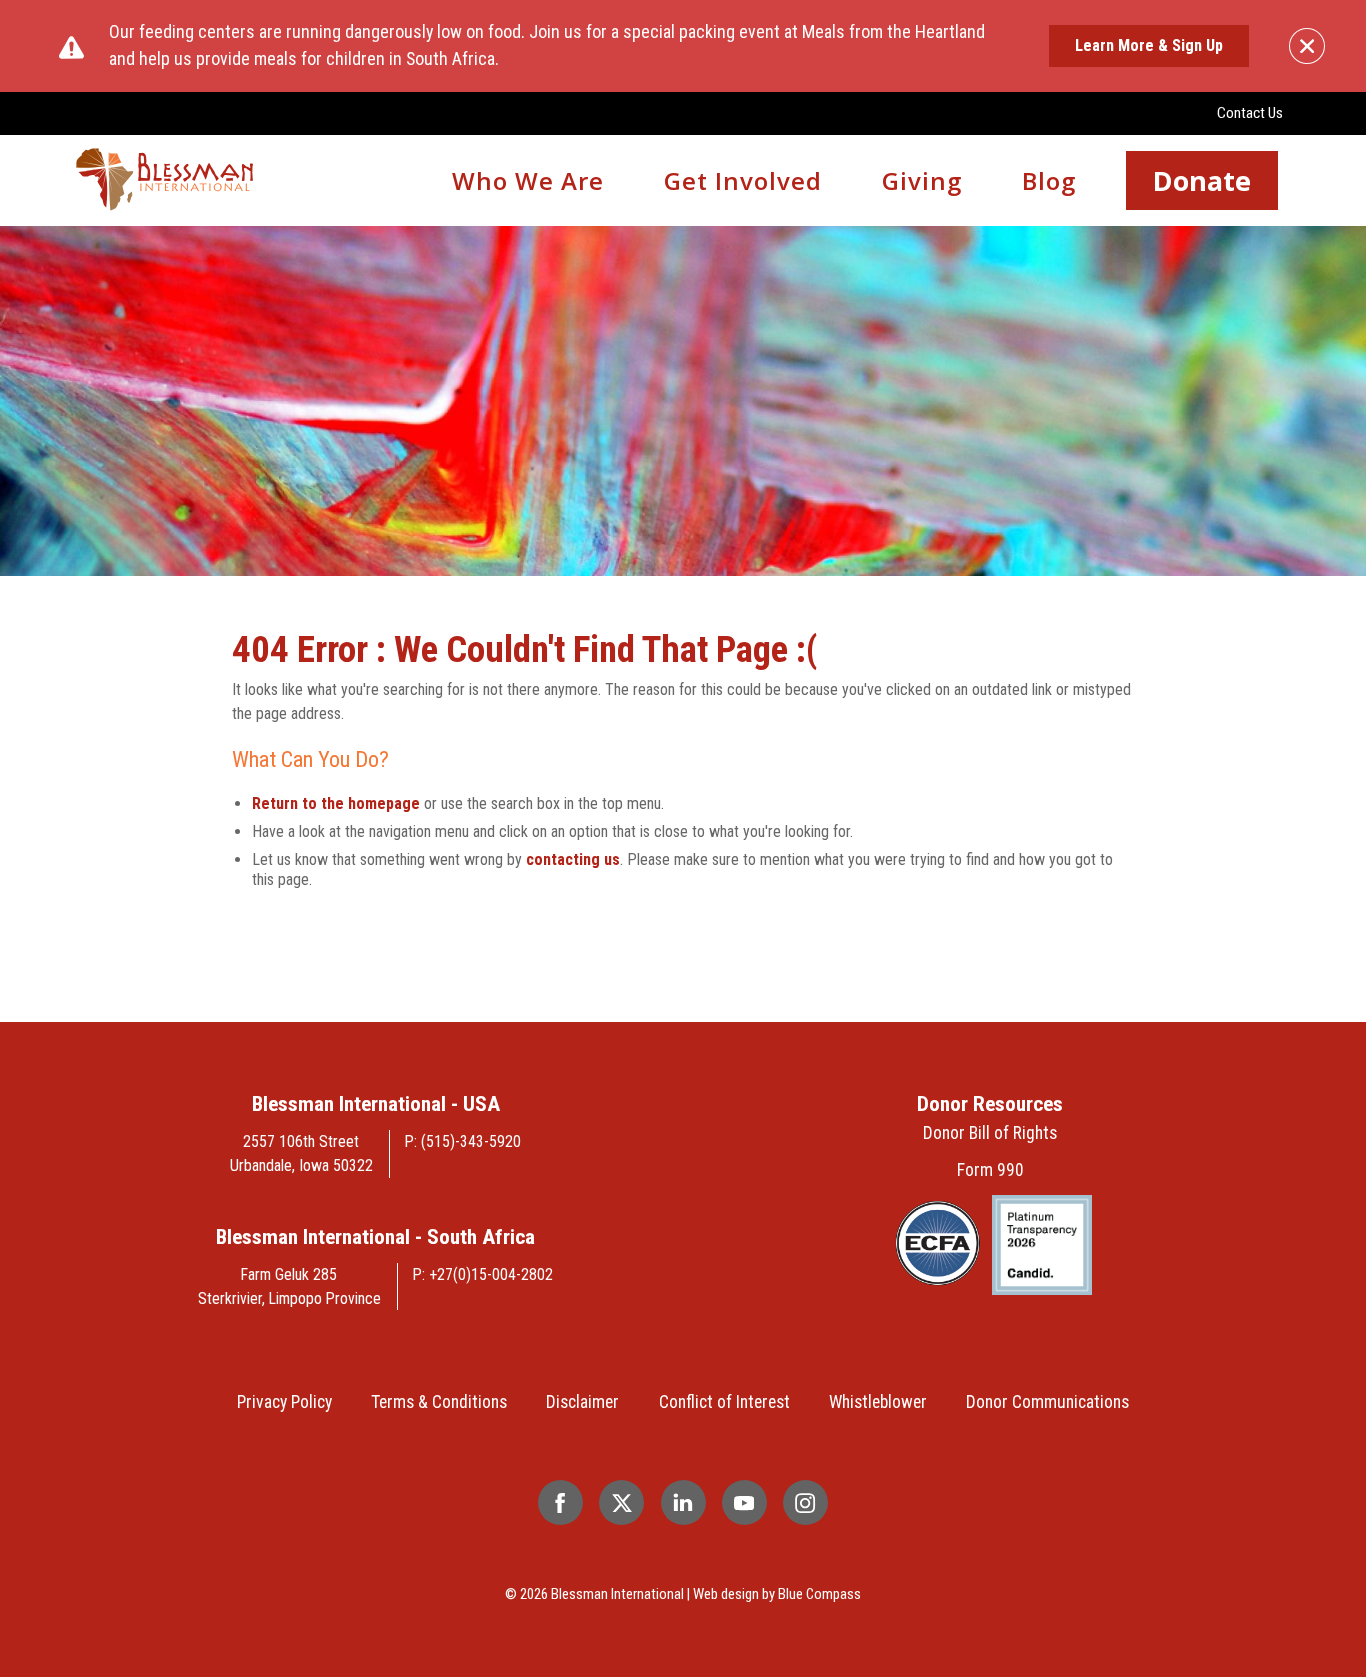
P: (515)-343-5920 (463, 1141)
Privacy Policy (284, 1402)
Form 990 (990, 1170)
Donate (1202, 180)
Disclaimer (582, 1402)
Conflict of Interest (724, 1402)
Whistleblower (878, 1402)
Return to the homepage (336, 803)
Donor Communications (1047, 1402)
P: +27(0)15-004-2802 (483, 1274)
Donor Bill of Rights (990, 1133)
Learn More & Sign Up (1149, 45)
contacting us (573, 859)
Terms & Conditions (439, 1402)
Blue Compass (819, 1594)
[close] (1307, 46)
